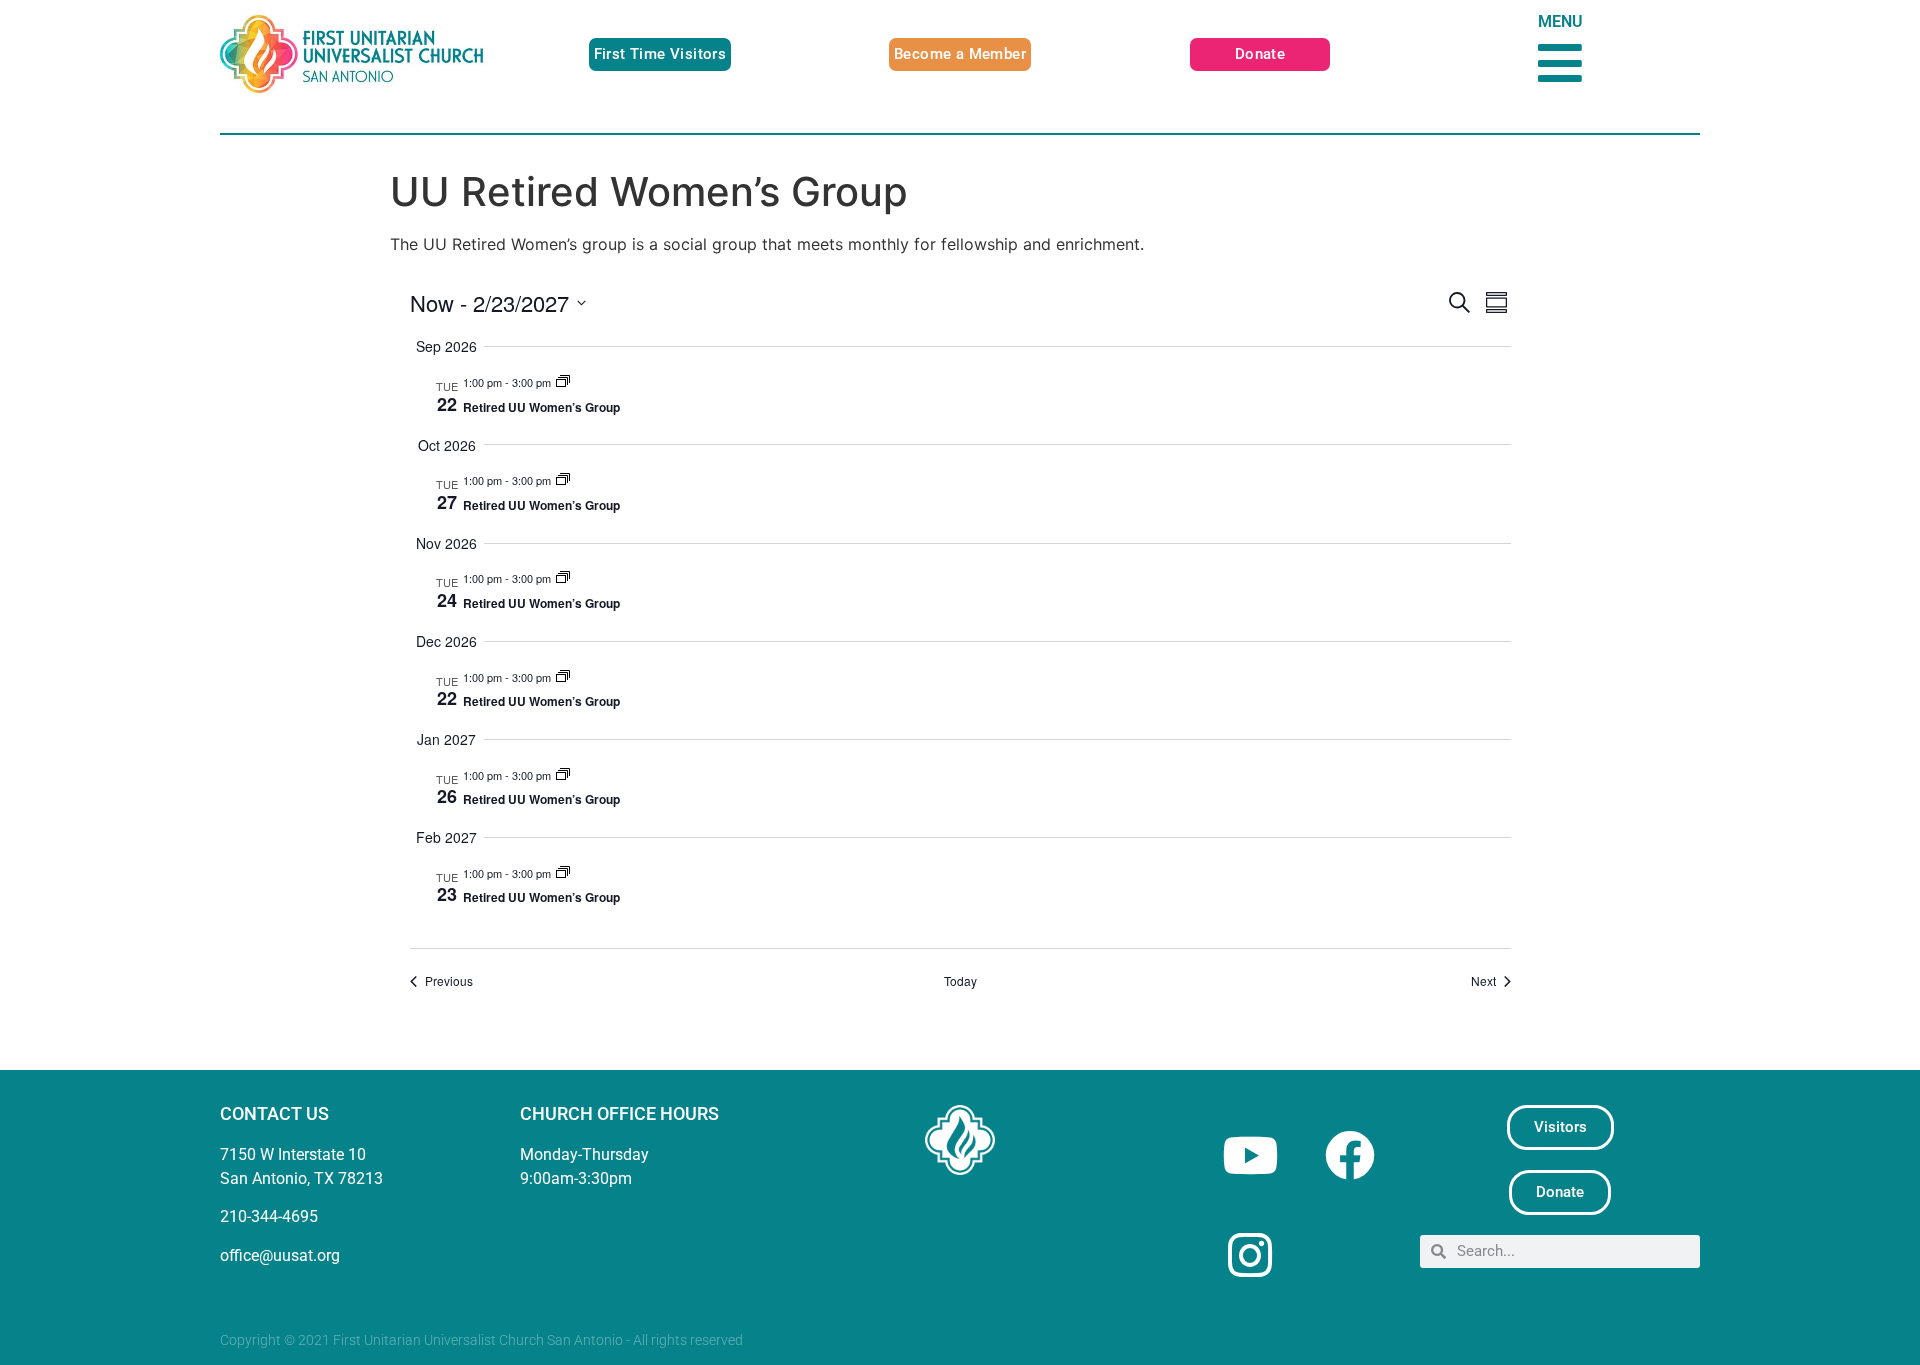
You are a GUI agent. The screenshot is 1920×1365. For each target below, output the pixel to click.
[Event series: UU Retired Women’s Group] (563, 382)
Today (960, 981)
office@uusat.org (280, 1255)
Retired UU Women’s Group (541, 407)
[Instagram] (1250, 1255)
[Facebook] (1350, 1155)
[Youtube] (1250, 1155)
